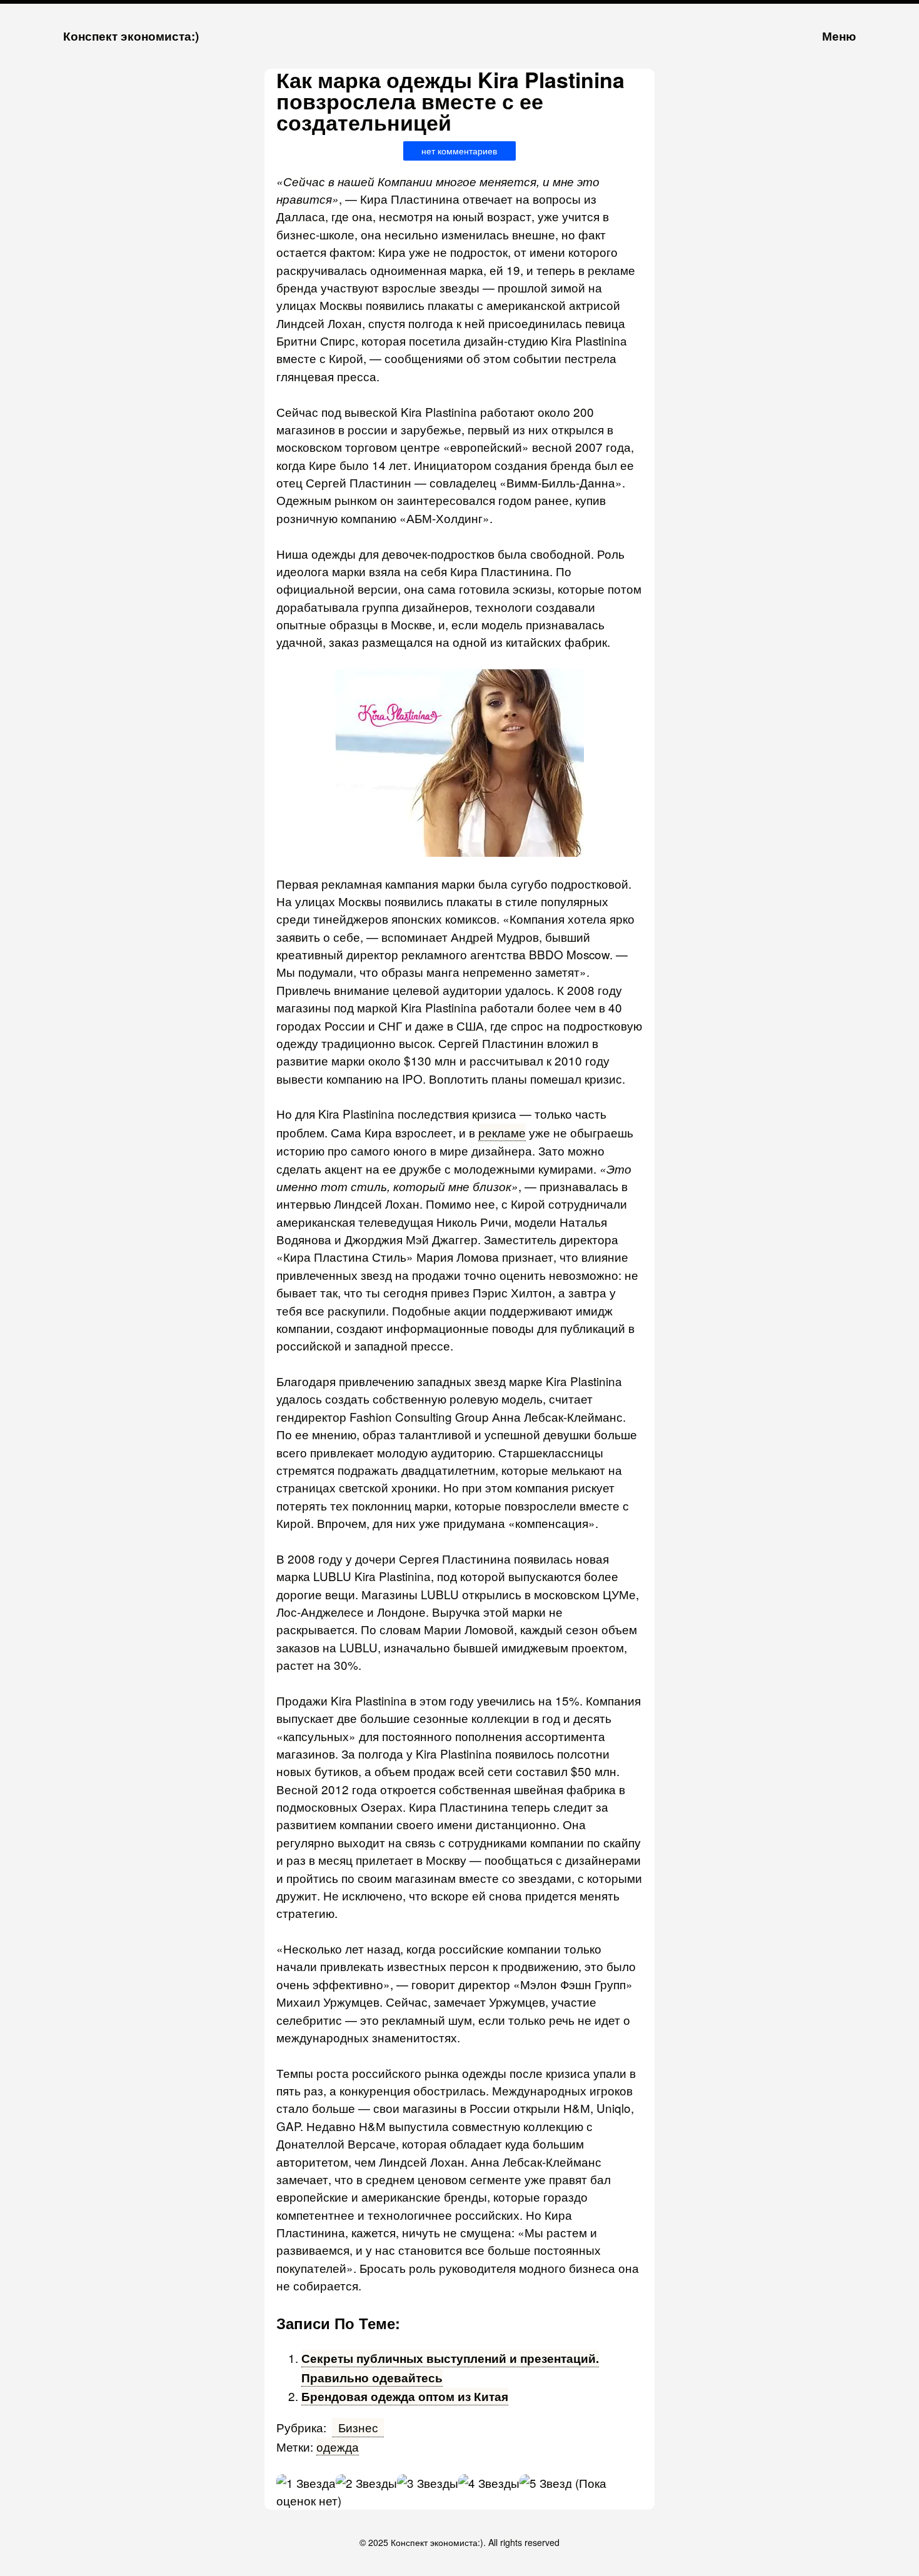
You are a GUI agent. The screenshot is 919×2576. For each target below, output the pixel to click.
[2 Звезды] (366, 2483)
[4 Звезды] (489, 2483)
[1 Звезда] (306, 2483)
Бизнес (358, 2427)
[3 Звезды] (428, 2483)
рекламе (502, 1132)
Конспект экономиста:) (131, 36)
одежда (338, 2446)
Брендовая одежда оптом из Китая (405, 2396)
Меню (839, 36)
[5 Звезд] (546, 2483)
